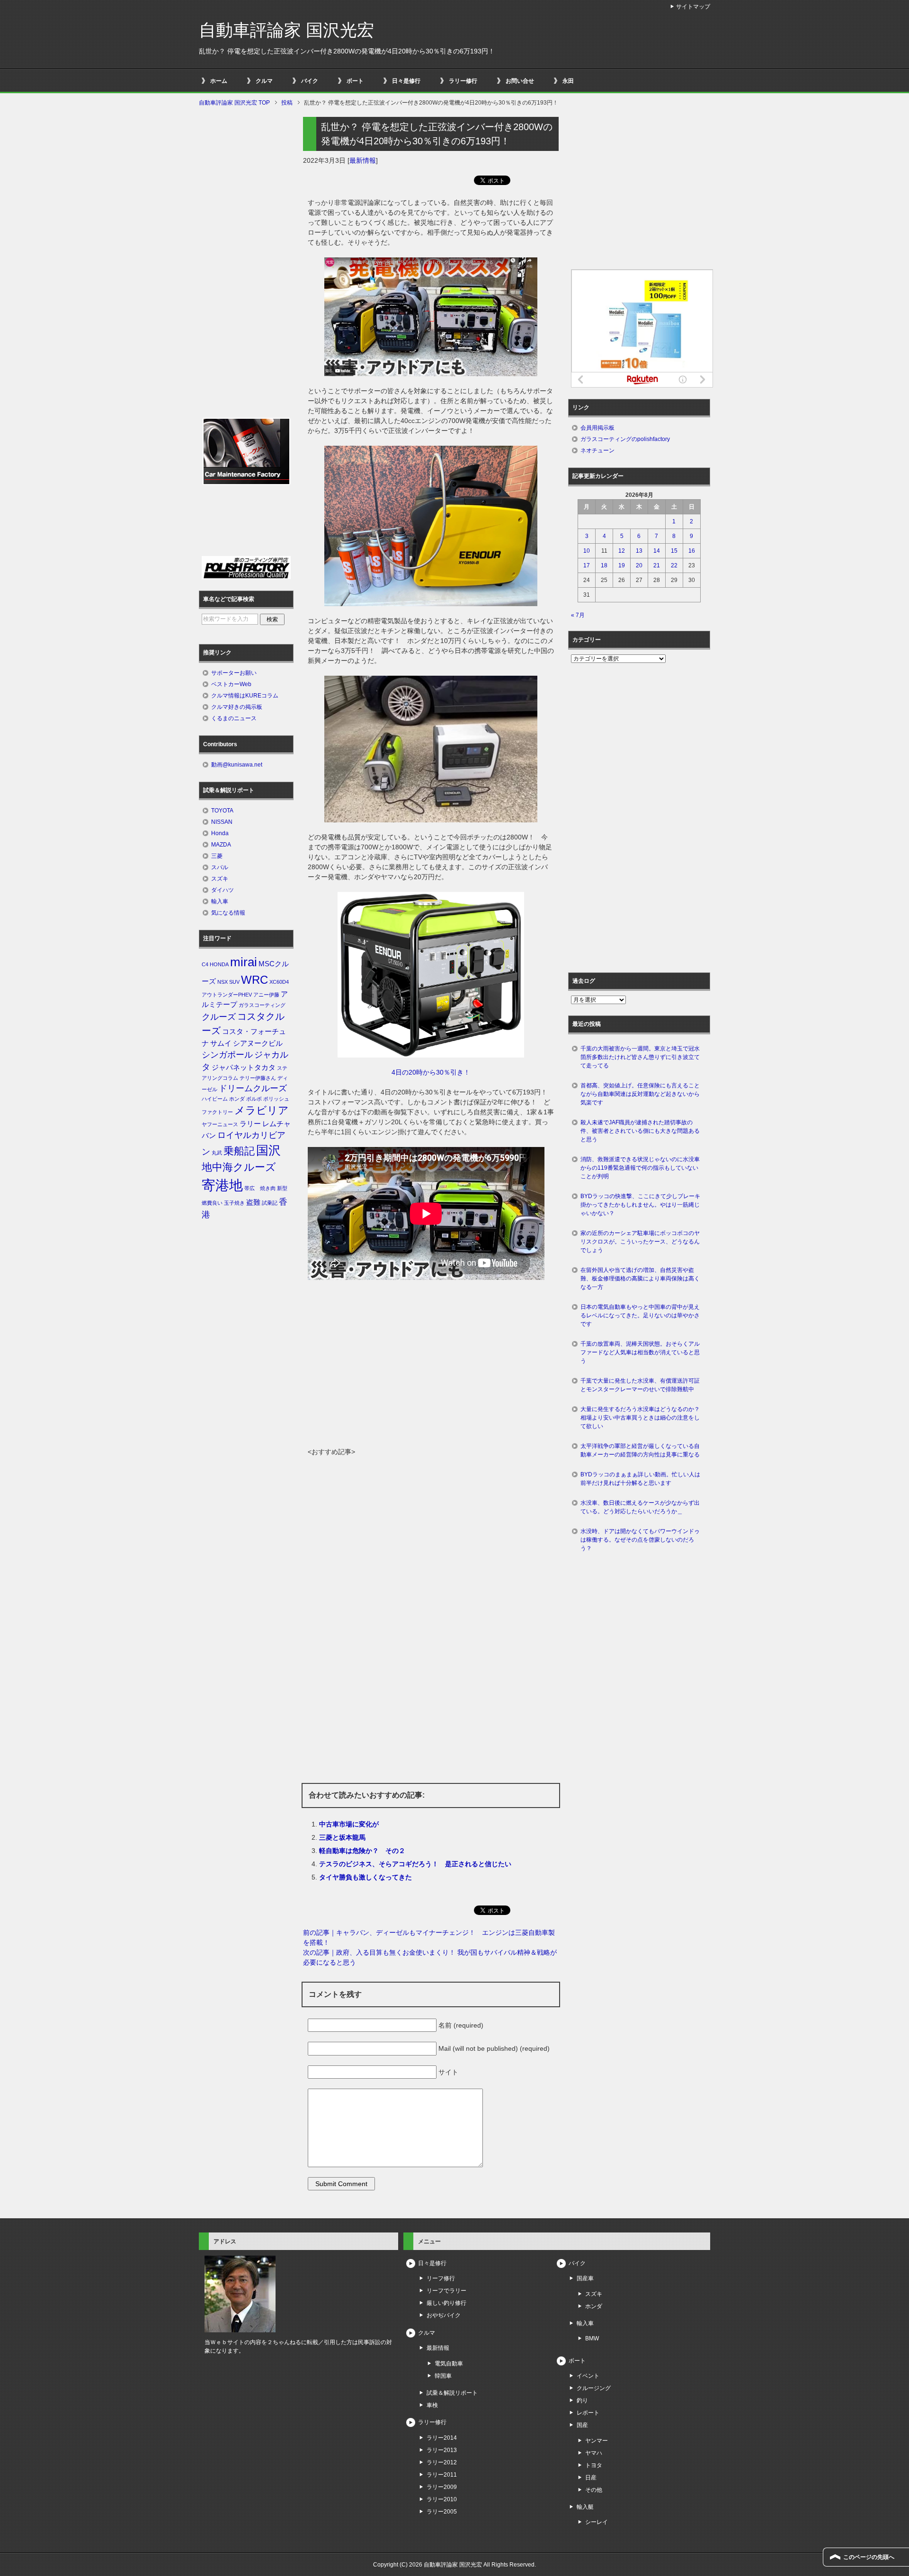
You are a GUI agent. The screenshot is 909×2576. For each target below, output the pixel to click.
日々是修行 (406, 81)
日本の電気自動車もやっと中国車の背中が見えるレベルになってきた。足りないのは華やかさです (640, 1315)
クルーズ (219, 1017)
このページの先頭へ (869, 2557)
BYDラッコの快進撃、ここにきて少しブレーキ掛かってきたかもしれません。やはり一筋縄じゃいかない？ (640, 1205)
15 (674, 551)
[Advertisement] (431, 1376)
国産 (582, 2425)
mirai (244, 962)
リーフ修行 (441, 2278)
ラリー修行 (463, 81)
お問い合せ (520, 81)
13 (639, 551)
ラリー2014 (442, 2438)
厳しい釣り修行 (446, 2303)
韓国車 (443, 2376)
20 (639, 565)
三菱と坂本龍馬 (342, 1837)
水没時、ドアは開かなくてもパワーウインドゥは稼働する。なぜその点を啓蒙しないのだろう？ (640, 1540)
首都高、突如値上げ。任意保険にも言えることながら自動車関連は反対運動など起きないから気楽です (640, 1094)
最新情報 (363, 160)
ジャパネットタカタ (244, 1067)
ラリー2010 (442, 2499)
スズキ (220, 879)
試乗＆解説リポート (452, 2393)
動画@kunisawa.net (237, 765)
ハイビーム (215, 1099)
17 (587, 565)
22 (674, 565)
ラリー (250, 1124)
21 (657, 565)
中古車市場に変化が (349, 1824)
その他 (594, 2490)
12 (622, 551)
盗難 (253, 1202)
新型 (282, 1188)
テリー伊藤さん (258, 1078)
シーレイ (597, 2522)
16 (692, 551)
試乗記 (270, 1203)
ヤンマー (597, 2441)
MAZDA (221, 845)
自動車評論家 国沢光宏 (286, 30)
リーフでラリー (446, 2291)
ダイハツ (223, 890)
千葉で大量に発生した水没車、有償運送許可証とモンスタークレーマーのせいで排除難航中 (640, 1385)
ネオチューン (597, 450)
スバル (220, 867)
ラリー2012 (442, 2462)
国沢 (268, 1150)
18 (604, 565)
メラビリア (262, 1110)
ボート (355, 81)
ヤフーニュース (220, 1124)
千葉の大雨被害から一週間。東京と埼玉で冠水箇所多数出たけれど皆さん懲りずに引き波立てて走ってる (640, 1057)
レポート (588, 2413)
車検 (432, 2405)
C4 (205, 964)
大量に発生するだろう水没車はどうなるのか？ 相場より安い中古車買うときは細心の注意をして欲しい (643, 1418)
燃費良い (212, 1203)
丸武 (217, 1153)
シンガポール (227, 1055)
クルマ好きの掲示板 (237, 707)
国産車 (585, 2278)
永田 (568, 81)
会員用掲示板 (597, 428)
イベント (588, 2376)
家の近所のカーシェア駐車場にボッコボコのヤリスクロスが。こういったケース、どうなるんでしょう (640, 1242)
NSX (223, 982)
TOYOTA (222, 811)
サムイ (221, 1043)
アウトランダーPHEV (227, 995)
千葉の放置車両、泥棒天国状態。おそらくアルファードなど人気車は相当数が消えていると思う (640, 1352)
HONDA (219, 964)
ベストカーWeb (231, 684)
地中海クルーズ (239, 1167)
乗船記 (239, 1151)
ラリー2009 (442, 2487)
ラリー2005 (442, 2512)
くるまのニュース (234, 718)
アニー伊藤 (266, 995)
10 (587, 551)
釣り (582, 2400)
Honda (220, 833)
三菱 (217, 856)
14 (657, 551)
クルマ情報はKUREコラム (245, 696)
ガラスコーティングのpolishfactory (625, 439)
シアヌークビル (258, 1043)
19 (622, 565)
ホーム (219, 81)
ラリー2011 (442, 2475)
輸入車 (220, 901)
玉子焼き (234, 1203)
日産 (591, 2478)
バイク (310, 81)
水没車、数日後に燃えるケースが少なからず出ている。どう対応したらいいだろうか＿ (640, 1507)
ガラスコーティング (262, 1005)
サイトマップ (693, 7)
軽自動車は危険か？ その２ (362, 1851)
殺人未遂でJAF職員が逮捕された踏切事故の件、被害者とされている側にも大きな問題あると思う (640, 1131)
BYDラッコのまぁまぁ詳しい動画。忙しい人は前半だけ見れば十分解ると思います (640, 1479)
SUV (234, 982)
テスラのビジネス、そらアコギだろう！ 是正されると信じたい (415, 1864)
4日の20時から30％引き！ (431, 1072)
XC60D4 (279, 982)
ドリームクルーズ (253, 1088)
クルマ (264, 81)
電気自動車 (449, 2364)
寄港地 (222, 1185)
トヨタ (594, 2465)
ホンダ (237, 1099)
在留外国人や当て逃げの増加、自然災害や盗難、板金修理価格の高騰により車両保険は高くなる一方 (640, 1279)
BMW (592, 2338)
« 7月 (578, 615)
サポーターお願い (234, 673)
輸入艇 (585, 2507)
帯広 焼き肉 (260, 1188)
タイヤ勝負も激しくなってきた (365, 1877)
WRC (254, 980)
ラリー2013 (442, 2450)
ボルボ (254, 1099)
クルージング (594, 2388)
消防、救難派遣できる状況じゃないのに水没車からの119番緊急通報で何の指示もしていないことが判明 (640, 1168)
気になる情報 (228, 913)
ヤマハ (594, 2453)
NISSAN (222, 822)
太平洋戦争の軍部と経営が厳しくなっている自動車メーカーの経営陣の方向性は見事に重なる (640, 1450)
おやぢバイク (444, 2315)
